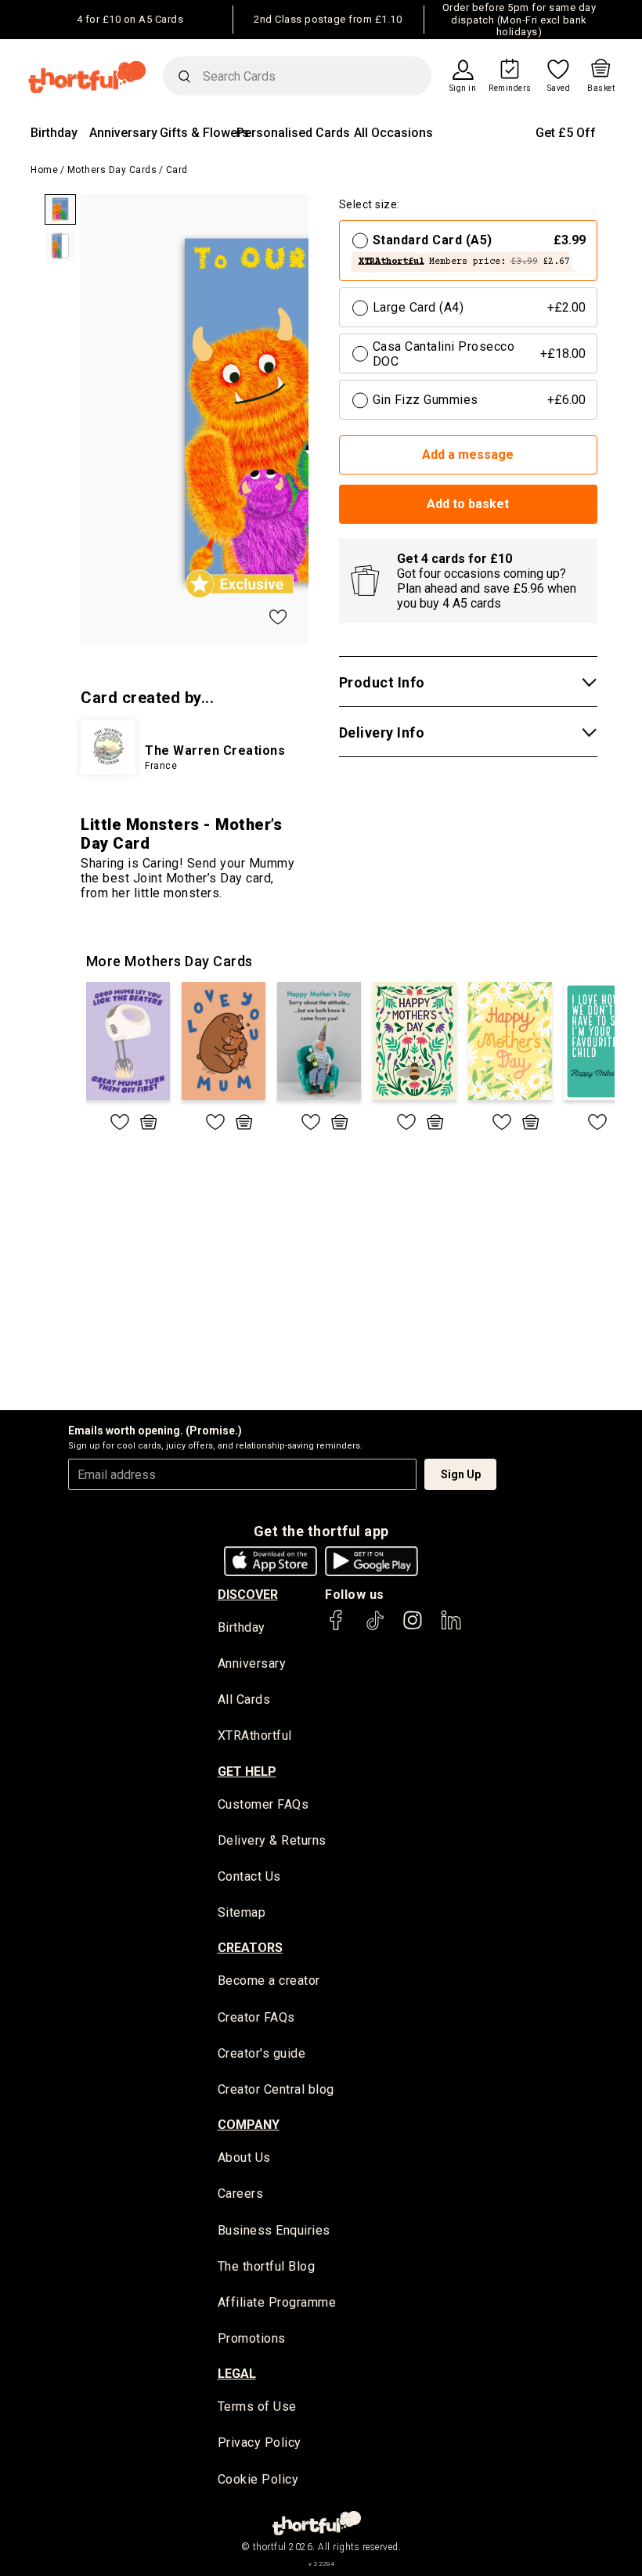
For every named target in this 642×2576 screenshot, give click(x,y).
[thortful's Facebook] (337, 1627)
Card (177, 170)
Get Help (247, 1771)
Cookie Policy (258, 2479)
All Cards (244, 1699)
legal (237, 2374)
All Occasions (393, 133)
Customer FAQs (263, 1804)
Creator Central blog (276, 2089)
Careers (241, 2194)
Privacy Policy (260, 2443)
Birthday (54, 133)
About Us (244, 2157)
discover (248, 1595)
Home (44, 170)
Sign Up (461, 1474)
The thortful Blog (267, 2266)
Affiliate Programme (277, 2302)
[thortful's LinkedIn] (451, 1627)
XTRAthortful (255, 1735)
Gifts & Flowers (204, 133)
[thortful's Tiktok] (375, 1627)
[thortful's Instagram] (413, 1627)
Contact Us (249, 1876)
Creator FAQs (256, 2017)
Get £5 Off (566, 133)
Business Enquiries (274, 2230)
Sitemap (242, 1912)
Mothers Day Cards (112, 170)
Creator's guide (262, 2053)
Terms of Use (257, 2406)
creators (250, 1948)
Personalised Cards (293, 133)
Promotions (252, 2338)
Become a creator (269, 1981)
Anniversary (123, 133)
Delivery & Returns (272, 1840)
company (249, 2125)
